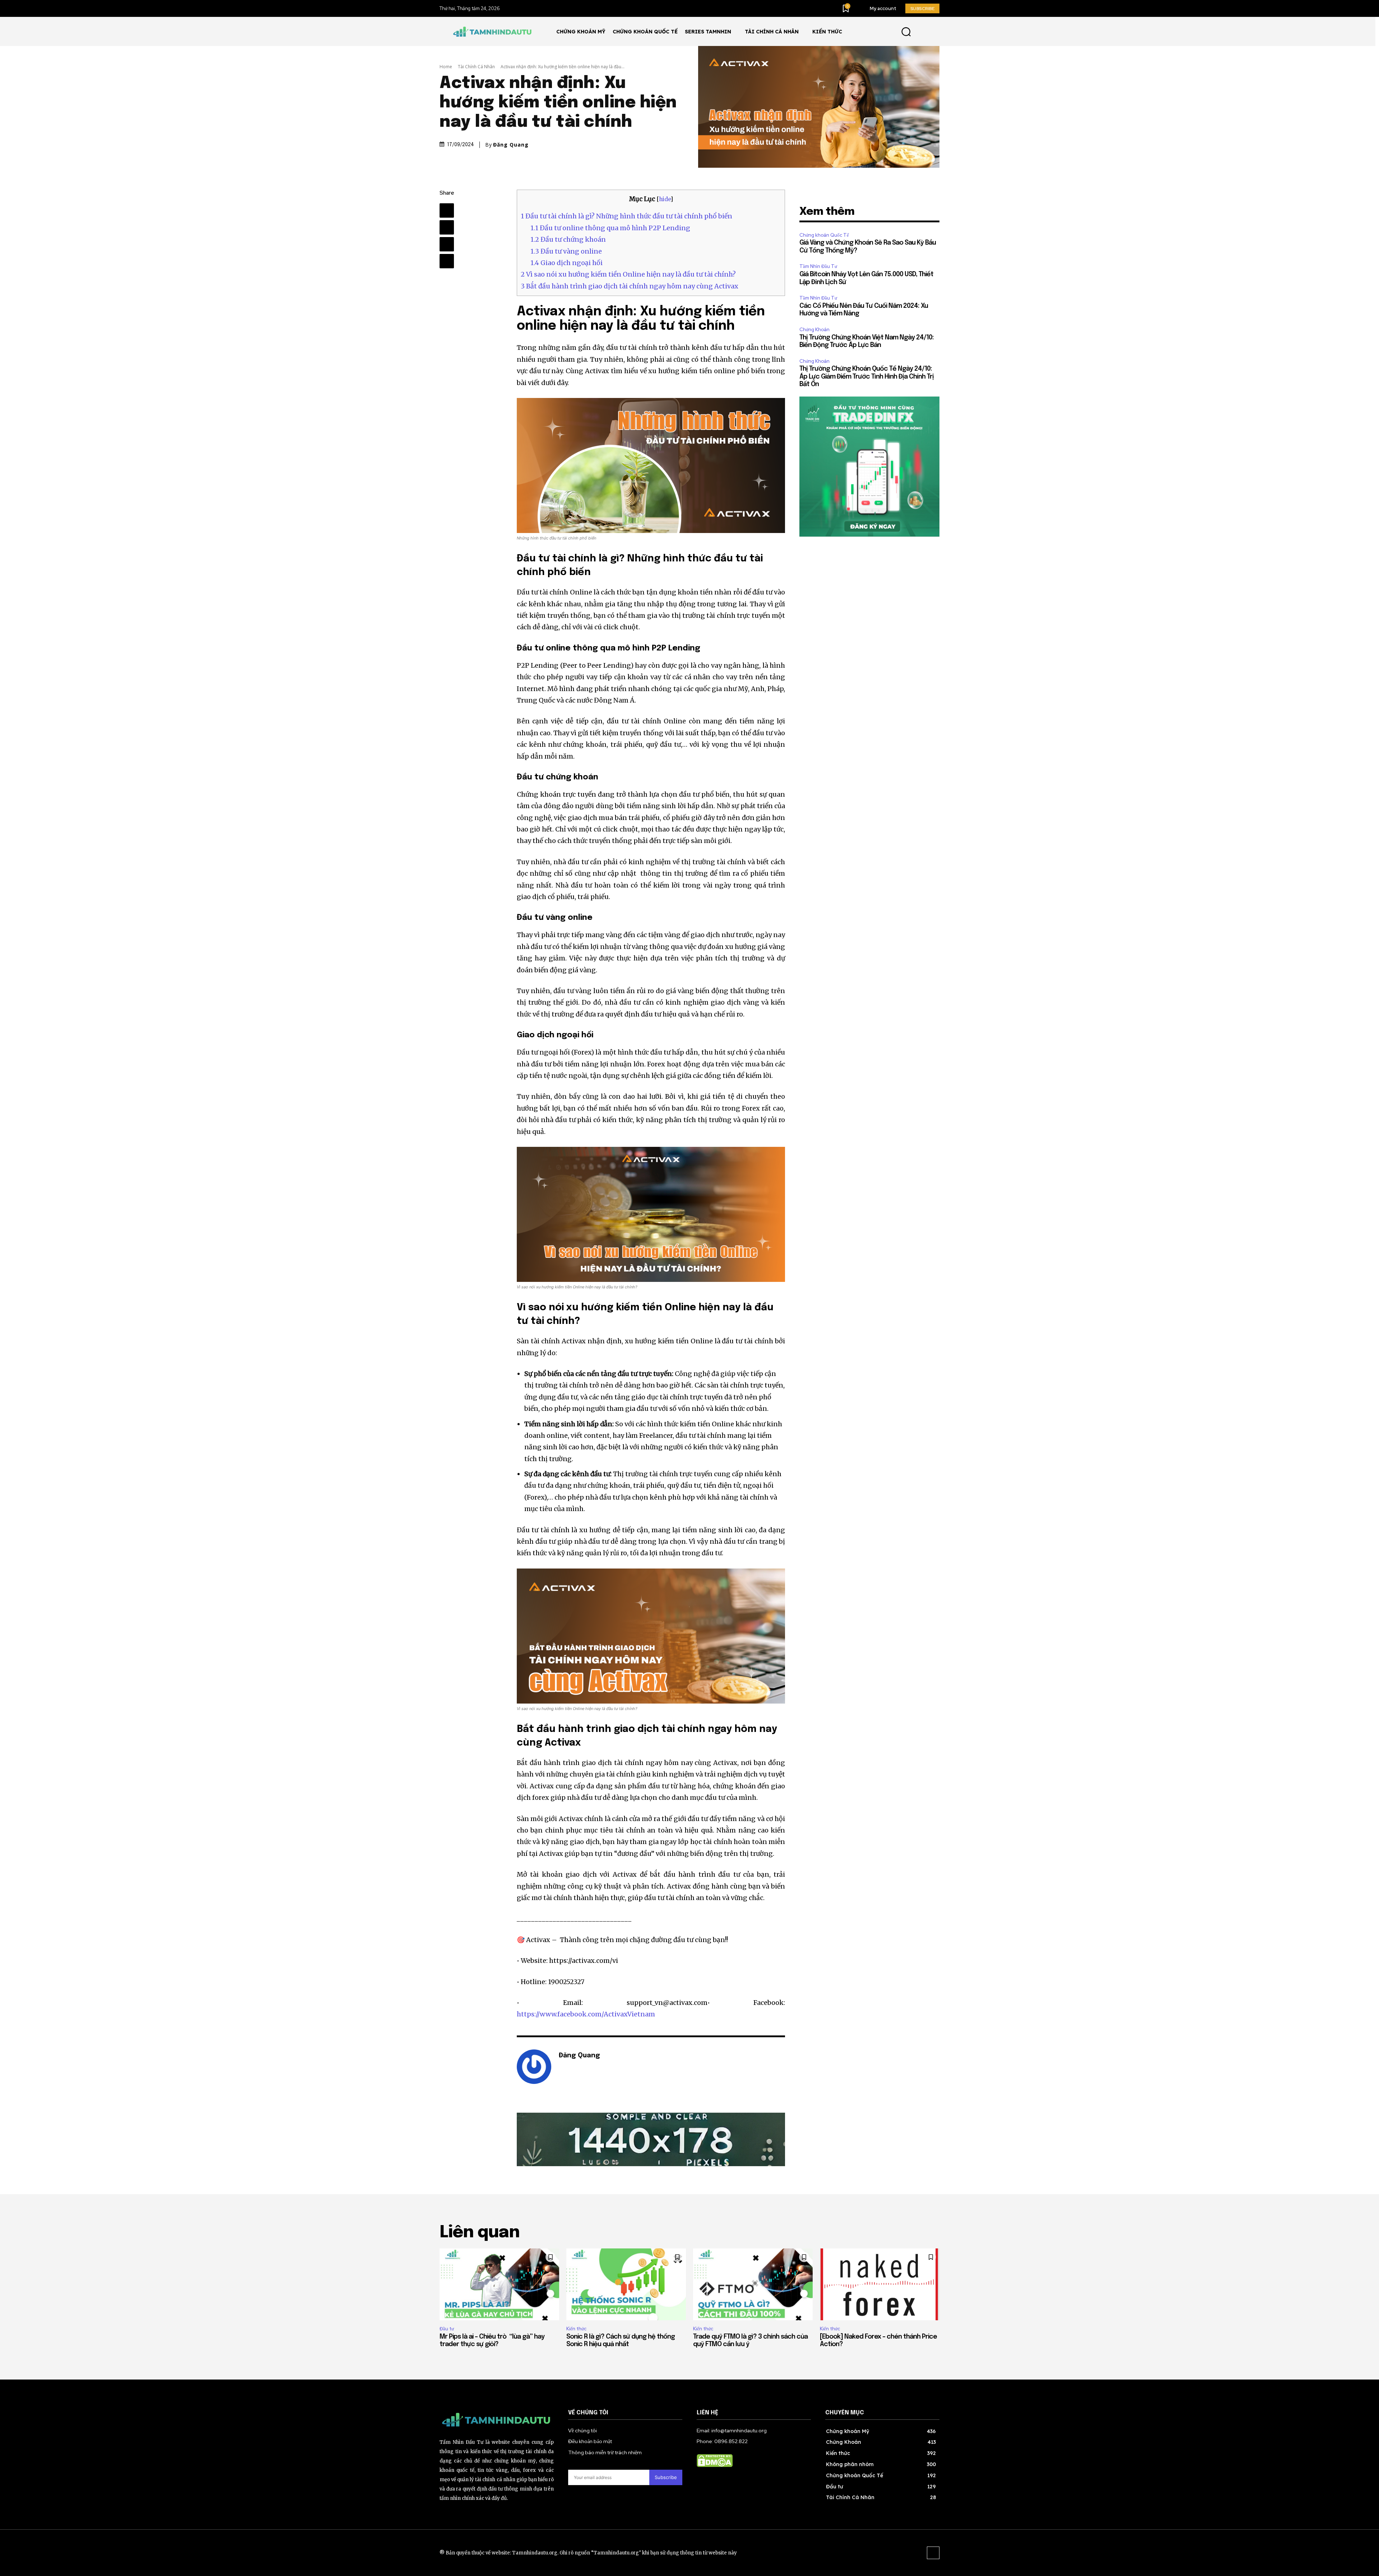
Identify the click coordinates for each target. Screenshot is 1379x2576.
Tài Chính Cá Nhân (476, 67)
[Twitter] (447, 244)
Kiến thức (576, 2329)
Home (446, 67)
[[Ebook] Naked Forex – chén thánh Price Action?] (880, 2284)
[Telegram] (447, 227)
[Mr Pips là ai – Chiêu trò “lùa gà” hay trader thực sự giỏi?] (499, 2284)
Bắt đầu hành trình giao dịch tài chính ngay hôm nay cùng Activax (630, 286)
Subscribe (666, 2477)
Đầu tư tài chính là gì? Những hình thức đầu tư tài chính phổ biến (626, 216)
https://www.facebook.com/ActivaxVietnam (586, 2014)
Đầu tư (447, 2329)
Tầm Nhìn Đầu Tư (818, 266)
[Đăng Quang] (534, 2067)
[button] (906, 31)
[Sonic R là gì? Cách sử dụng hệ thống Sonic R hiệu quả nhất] (626, 2284)
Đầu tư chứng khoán (569, 239)
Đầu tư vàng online (566, 251)
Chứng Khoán (814, 330)
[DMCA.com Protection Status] (715, 2465)
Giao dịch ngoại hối (567, 263)
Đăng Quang (511, 145)
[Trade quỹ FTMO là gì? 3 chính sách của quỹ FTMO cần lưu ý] (753, 2284)
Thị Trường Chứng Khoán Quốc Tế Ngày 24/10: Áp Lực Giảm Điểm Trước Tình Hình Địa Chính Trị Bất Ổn (867, 377)
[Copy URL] (447, 261)
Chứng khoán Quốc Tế (824, 235)
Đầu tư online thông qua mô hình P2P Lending (610, 228)
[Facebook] (447, 210)
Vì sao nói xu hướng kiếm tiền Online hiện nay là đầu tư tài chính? (628, 274)
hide (665, 199)
